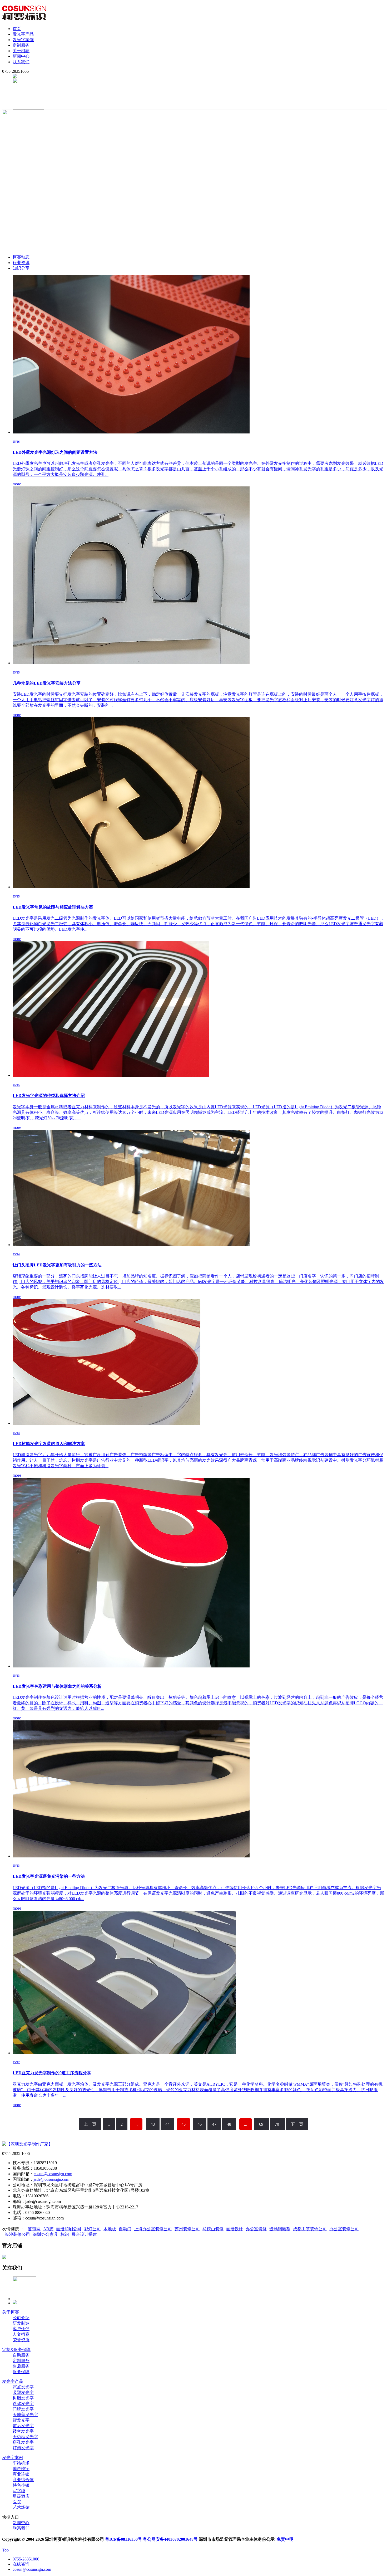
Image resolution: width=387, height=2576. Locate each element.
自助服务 (21, 2355)
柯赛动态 (21, 257)
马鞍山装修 (213, 2229)
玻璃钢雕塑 (280, 2229)
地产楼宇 (21, 2469)
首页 (17, 29)
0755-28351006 (26, 2559)
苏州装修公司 (187, 2229)
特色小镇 (21, 2485)
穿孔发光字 (23, 2442)
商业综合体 (23, 2480)
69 (262, 2124)
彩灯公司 (92, 2229)
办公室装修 (256, 2229)
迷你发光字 (23, 2404)
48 (229, 2124)
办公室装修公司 (344, 2229)
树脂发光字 (23, 2398)
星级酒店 (21, 2496)
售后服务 (21, 2366)
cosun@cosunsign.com (53, 2174)
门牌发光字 (23, 2409)
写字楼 (19, 2491)
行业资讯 (21, 263)
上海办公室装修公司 (153, 2229)
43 (153, 2124)
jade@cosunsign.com (51, 2179)
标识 (65, 2234)
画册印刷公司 (69, 2229)
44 (167, 2124)
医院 (17, 2502)
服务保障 (21, 2372)
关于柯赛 (21, 51)
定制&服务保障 (16, 2350)
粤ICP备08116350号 (123, 2539)
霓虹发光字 (23, 2387)
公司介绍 (21, 2318)
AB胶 (48, 2229)
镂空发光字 (23, 2431)
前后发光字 (23, 2426)
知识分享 (21, 268)
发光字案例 (23, 40)
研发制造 (21, 2323)
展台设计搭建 (84, 2234)
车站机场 (21, 2463)
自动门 (125, 2229)
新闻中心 (21, 56)
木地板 (110, 2229)
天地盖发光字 (25, 2415)
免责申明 (285, 2539)
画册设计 (235, 2229)
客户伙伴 (21, 2329)
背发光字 (21, 2420)
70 (277, 2124)
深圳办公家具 (45, 2234)
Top (5, 2550)
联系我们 (21, 62)
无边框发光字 (25, 2437)
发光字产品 (23, 34)
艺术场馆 (21, 2507)
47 (214, 2124)
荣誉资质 (21, 2340)
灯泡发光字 (23, 2448)
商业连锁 (21, 2474)
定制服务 (21, 45)
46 (200, 2124)
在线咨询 (21, 2564)
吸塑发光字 (23, 2392)
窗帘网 (34, 2229)
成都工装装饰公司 (310, 2229)
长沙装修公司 (17, 2234)
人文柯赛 (21, 2334)
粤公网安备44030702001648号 (170, 2539)
